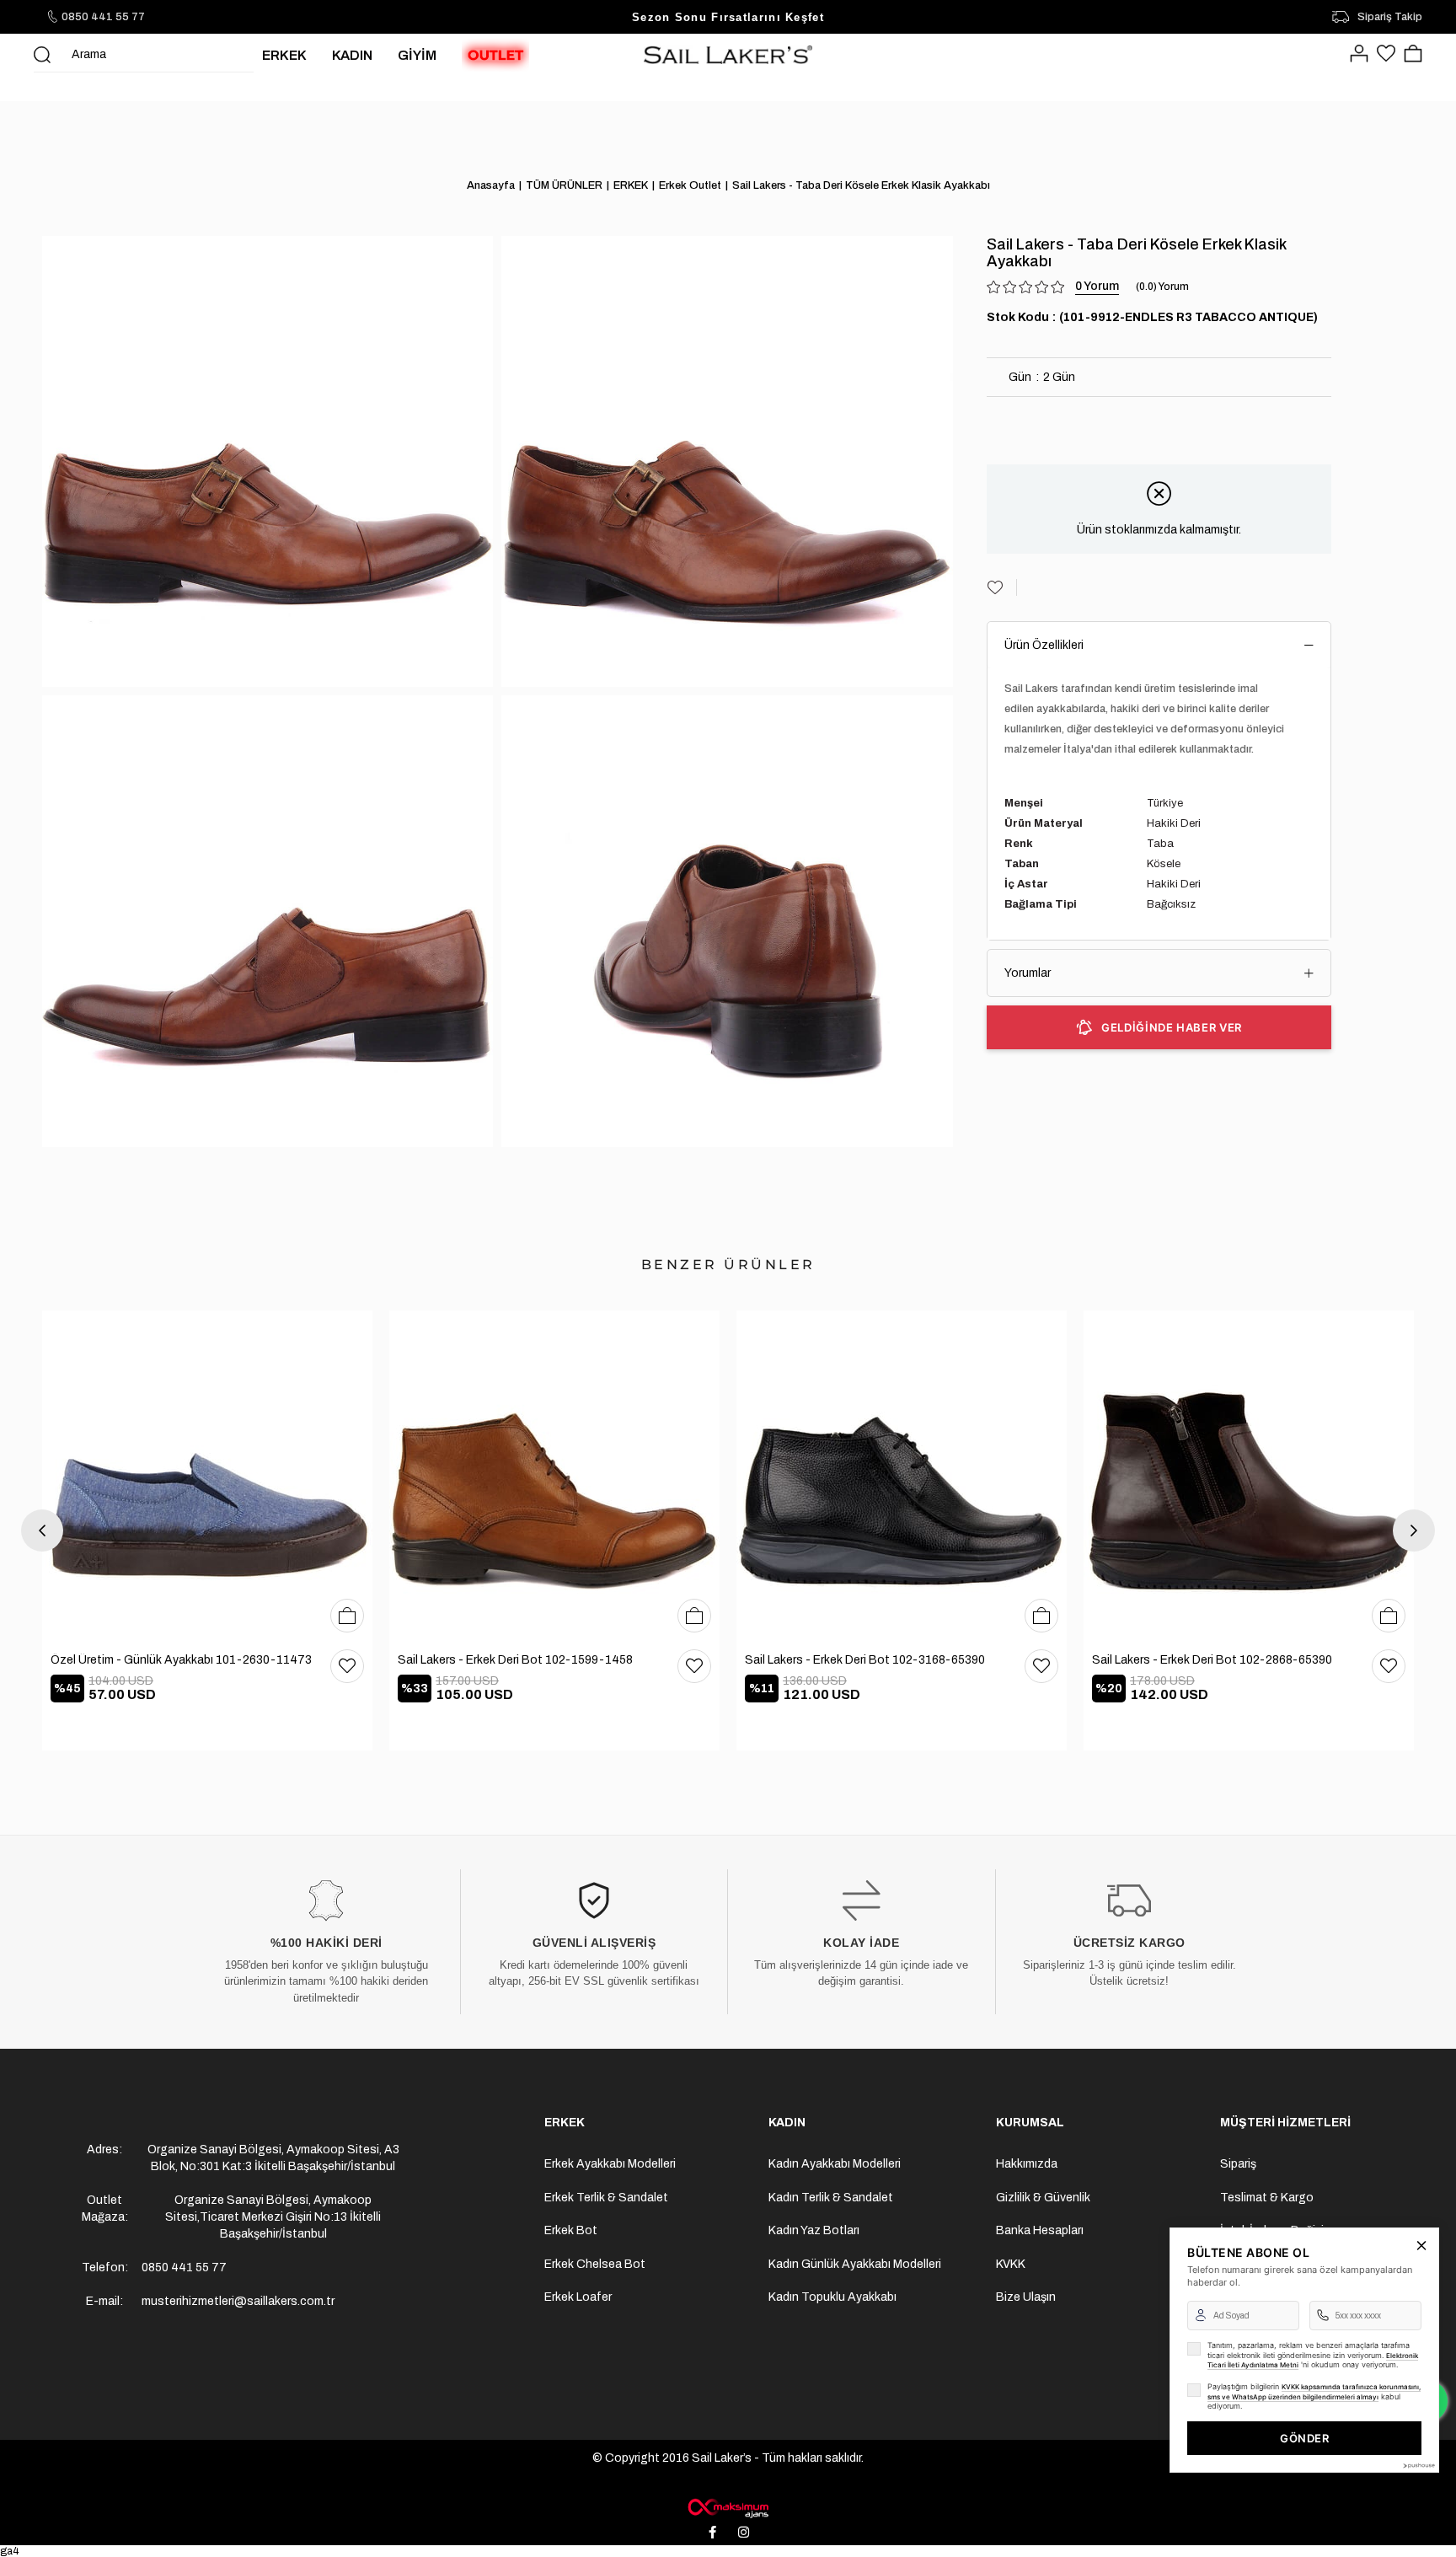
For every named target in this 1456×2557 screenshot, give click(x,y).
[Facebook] (713, 2532)
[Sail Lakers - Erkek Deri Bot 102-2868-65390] (1249, 1476)
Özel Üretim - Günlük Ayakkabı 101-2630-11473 (181, 1660)
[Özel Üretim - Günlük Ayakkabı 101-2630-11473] (207, 1476)
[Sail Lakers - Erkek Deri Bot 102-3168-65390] (902, 1476)
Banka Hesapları (1040, 2230)
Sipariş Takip (1390, 17)
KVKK (1011, 2264)
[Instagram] (744, 2532)
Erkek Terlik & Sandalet (606, 2198)
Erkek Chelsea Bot (595, 2264)
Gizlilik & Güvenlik (1043, 2198)
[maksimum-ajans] (728, 2508)
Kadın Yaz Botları (814, 2230)
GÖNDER (1304, 2438)
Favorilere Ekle (347, 1666)
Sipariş (1238, 2164)
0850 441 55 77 (103, 17)
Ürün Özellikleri (1044, 645)
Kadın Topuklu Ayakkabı (832, 2297)
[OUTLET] (495, 55)
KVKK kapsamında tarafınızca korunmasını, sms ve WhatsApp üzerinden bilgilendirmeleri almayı (1314, 2392)
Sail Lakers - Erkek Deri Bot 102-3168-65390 (865, 1660)
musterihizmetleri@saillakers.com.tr (238, 2301)
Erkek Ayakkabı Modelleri (610, 2164)
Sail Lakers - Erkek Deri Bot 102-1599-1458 (515, 1660)
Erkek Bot (571, 2230)
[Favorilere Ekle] (1002, 587)
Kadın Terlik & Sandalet (831, 2198)
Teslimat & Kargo (1267, 2198)
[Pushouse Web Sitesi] (1418, 2466)
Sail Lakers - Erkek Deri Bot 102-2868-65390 (1212, 1660)
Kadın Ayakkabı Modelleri (835, 2164)
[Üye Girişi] (1359, 55)
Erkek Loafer (578, 2297)
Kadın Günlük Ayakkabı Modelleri (855, 2264)
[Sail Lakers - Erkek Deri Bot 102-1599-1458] (554, 1476)
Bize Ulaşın (1026, 2297)
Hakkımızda (1027, 2164)
